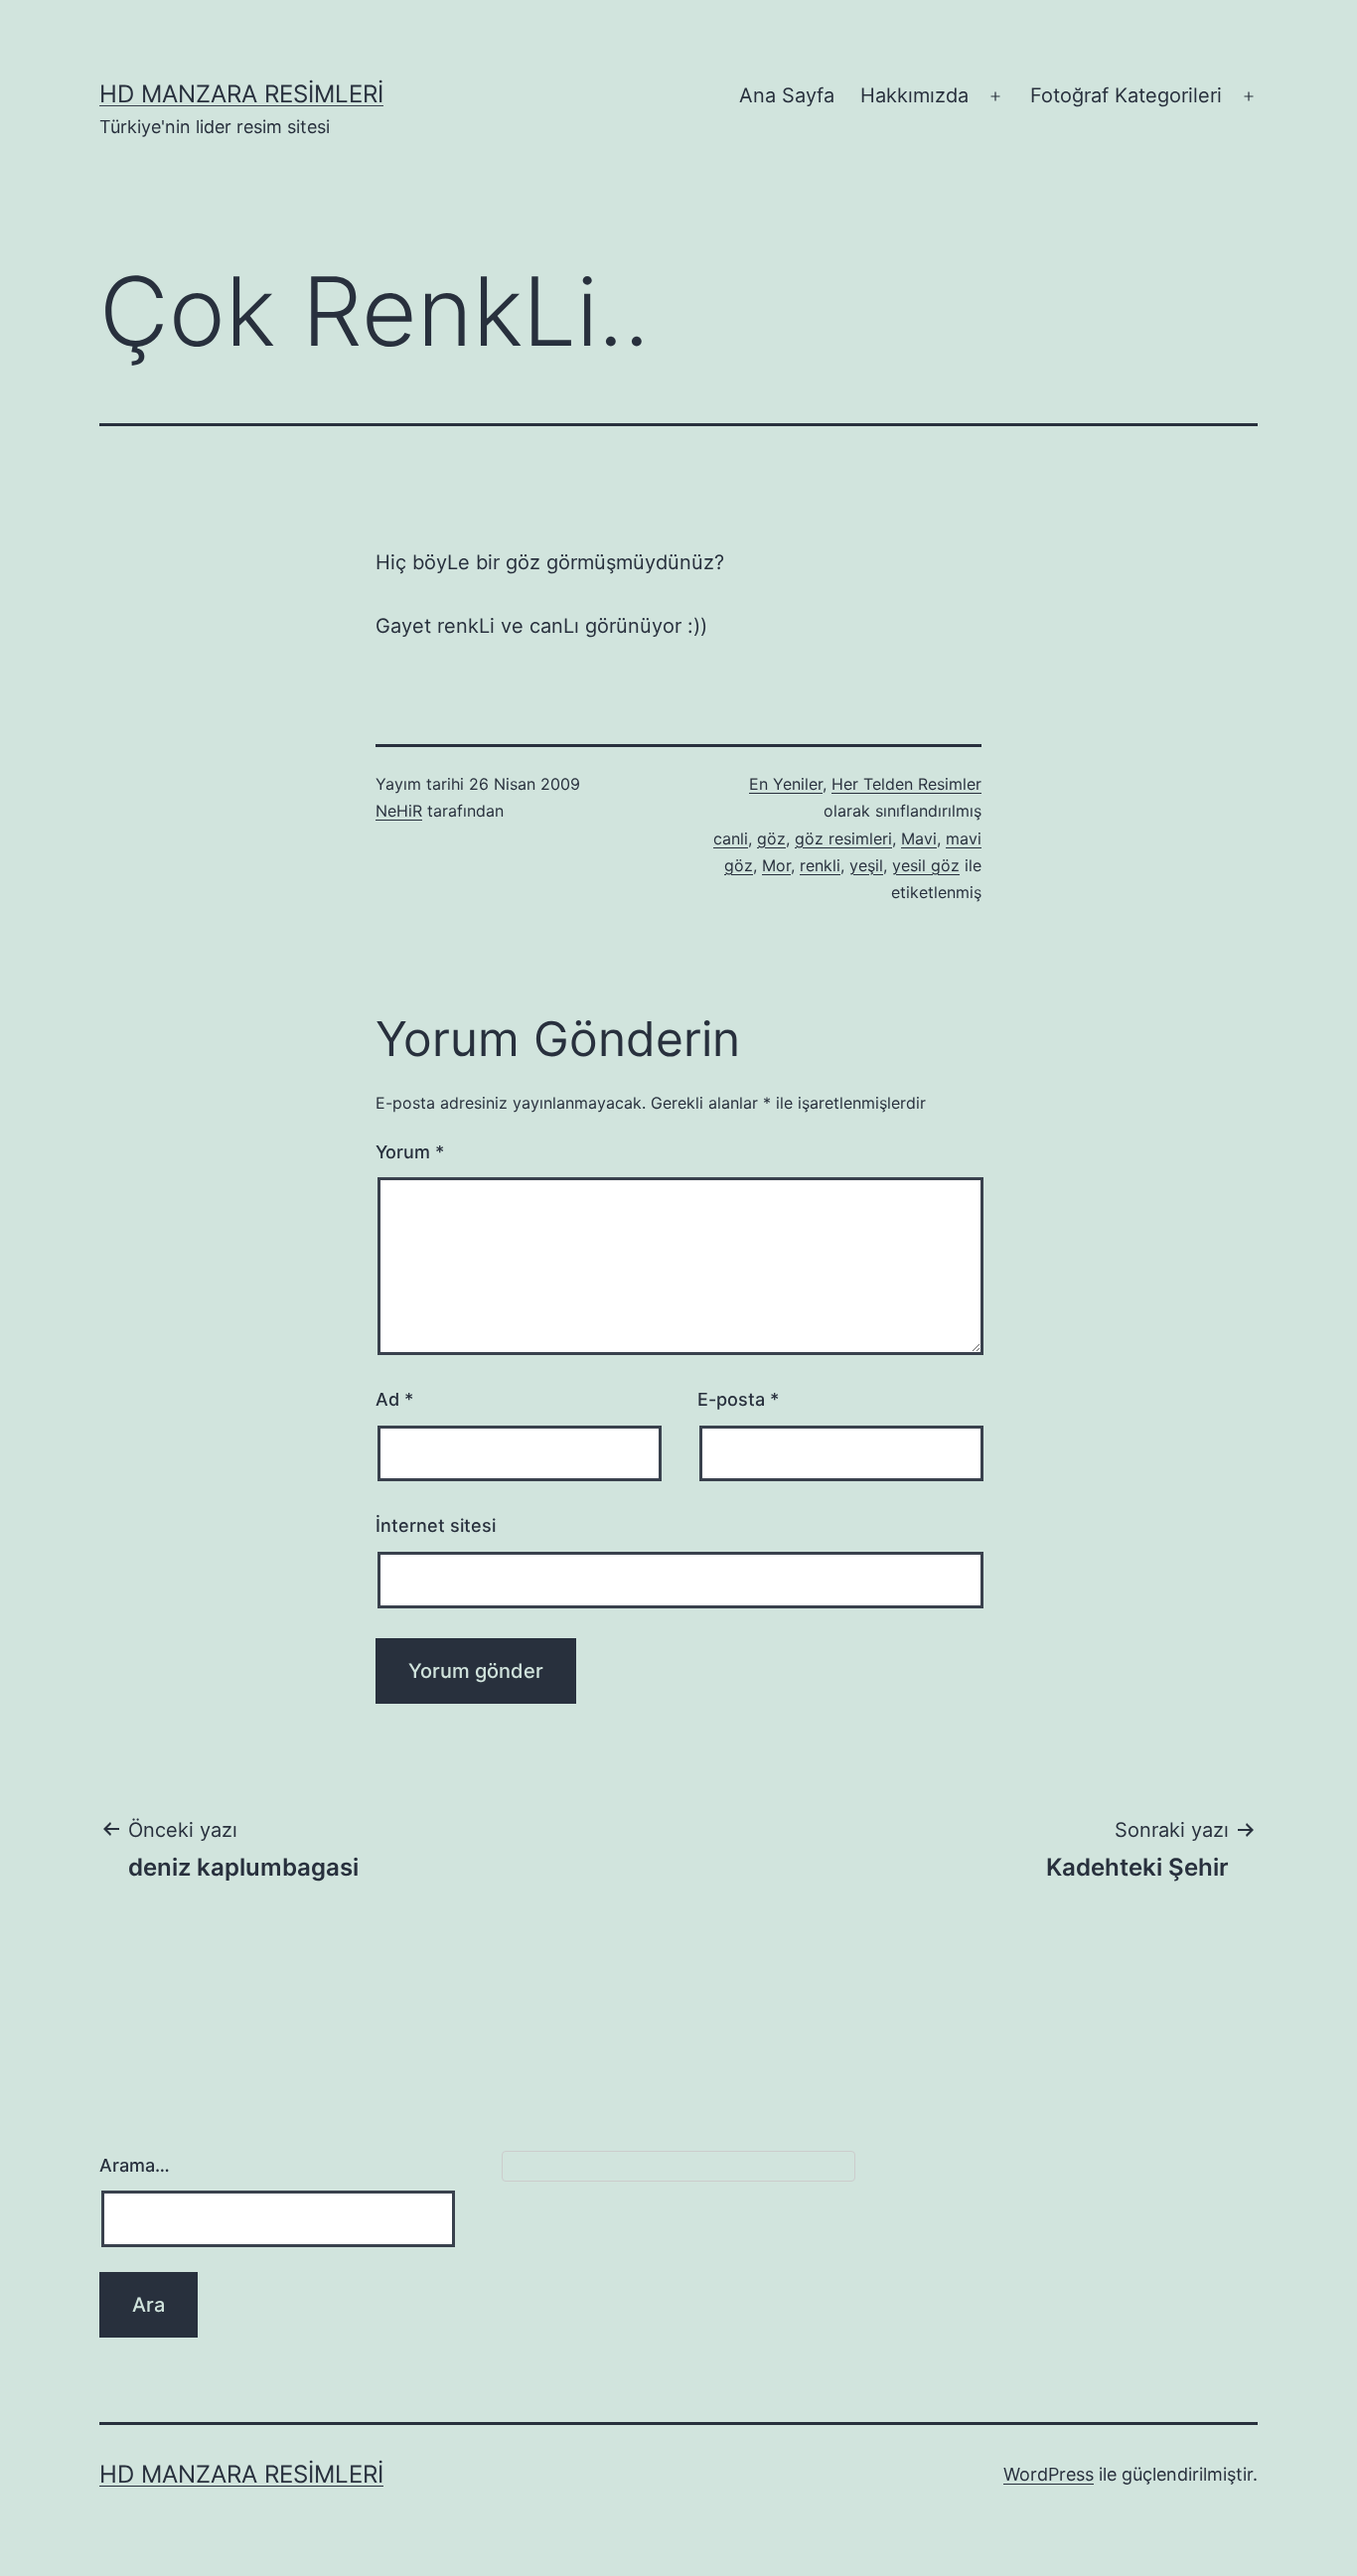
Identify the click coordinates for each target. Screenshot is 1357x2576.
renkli (820, 865)
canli (731, 838)
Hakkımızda (914, 95)
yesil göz (926, 865)
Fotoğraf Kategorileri (1126, 95)
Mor (776, 865)
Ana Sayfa (787, 95)
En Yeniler (786, 784)
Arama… (135, 2165)
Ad (394, 1399)
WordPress (1049, 2474)
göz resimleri (843, 838)
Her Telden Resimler (906, 784)
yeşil (866, 865)
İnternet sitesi (436, 1525)
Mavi (919, 838)
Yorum (410, 1152)
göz (771, 838)
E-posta (738, 1399)
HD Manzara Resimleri (241, 94)
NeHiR (399, 811)
